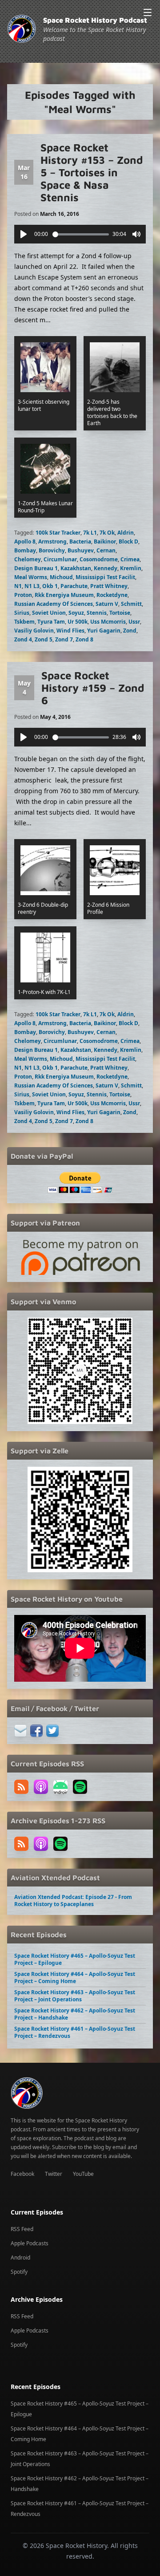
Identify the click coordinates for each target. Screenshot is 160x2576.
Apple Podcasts (30, 2243)
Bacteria (80, 542)
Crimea (130, 559)
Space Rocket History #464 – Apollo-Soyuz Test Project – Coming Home (75, 1978)
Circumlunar (60, 559)
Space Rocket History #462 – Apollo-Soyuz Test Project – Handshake (75, 2014)
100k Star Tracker (58, 533)
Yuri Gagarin (104, 631)
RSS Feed (22, 2229)
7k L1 (90, 533)
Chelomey (28, 559)
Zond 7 (64, 639)
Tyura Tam (51, 622)
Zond (130, 631)
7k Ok (107, 533)
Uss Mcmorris (108, 622)
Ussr (134, 622)
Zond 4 (23, 639)
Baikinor (105, 542)
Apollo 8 (25, 542)
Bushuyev (81, 550)
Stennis (97, 613)
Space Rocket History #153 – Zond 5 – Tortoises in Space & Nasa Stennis (92, 172)
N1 (18, 586)
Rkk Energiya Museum (64, 595)
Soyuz (76, 613)
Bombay (25, 550)
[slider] (81, 234)
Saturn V (107, 604)
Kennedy (106, 568)
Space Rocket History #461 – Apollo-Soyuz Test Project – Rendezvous (75, 2032)
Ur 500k (78, 622)
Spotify (19, 2272)
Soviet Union (49, 613)
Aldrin (126, 533)
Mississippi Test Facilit (105, 577)
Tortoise (120, 613)
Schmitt (131, 604)
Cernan (106, 550)
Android (20, 2258)
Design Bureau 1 (36, 568)
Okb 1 (50, 586)
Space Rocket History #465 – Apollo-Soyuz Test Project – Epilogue (75, 1959)
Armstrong (52, 542)
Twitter (54, 2174)
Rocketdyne (112, 595)
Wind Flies (70, 631)
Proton (23, 595)
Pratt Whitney (109, 586)
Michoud (61, 577)
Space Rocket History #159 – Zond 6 (93, 688)
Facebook (22, 2174)
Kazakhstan (76, 568)
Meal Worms (31, 577)
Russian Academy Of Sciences (54, 604)
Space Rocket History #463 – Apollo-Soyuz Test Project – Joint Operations (75, 1996)
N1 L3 (32, 586)
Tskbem (24, 622)
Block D (128, 542)
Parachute (74, 586)
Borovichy (52, 550)
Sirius (22, 613)
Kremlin (131, 568)
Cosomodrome (99, 559)
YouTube (83, 2174)
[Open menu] (148, 12)
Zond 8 (84, 639)
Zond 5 (44, 639)
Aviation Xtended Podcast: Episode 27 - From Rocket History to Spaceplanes (73, 1901)
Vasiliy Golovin (34, 631)
